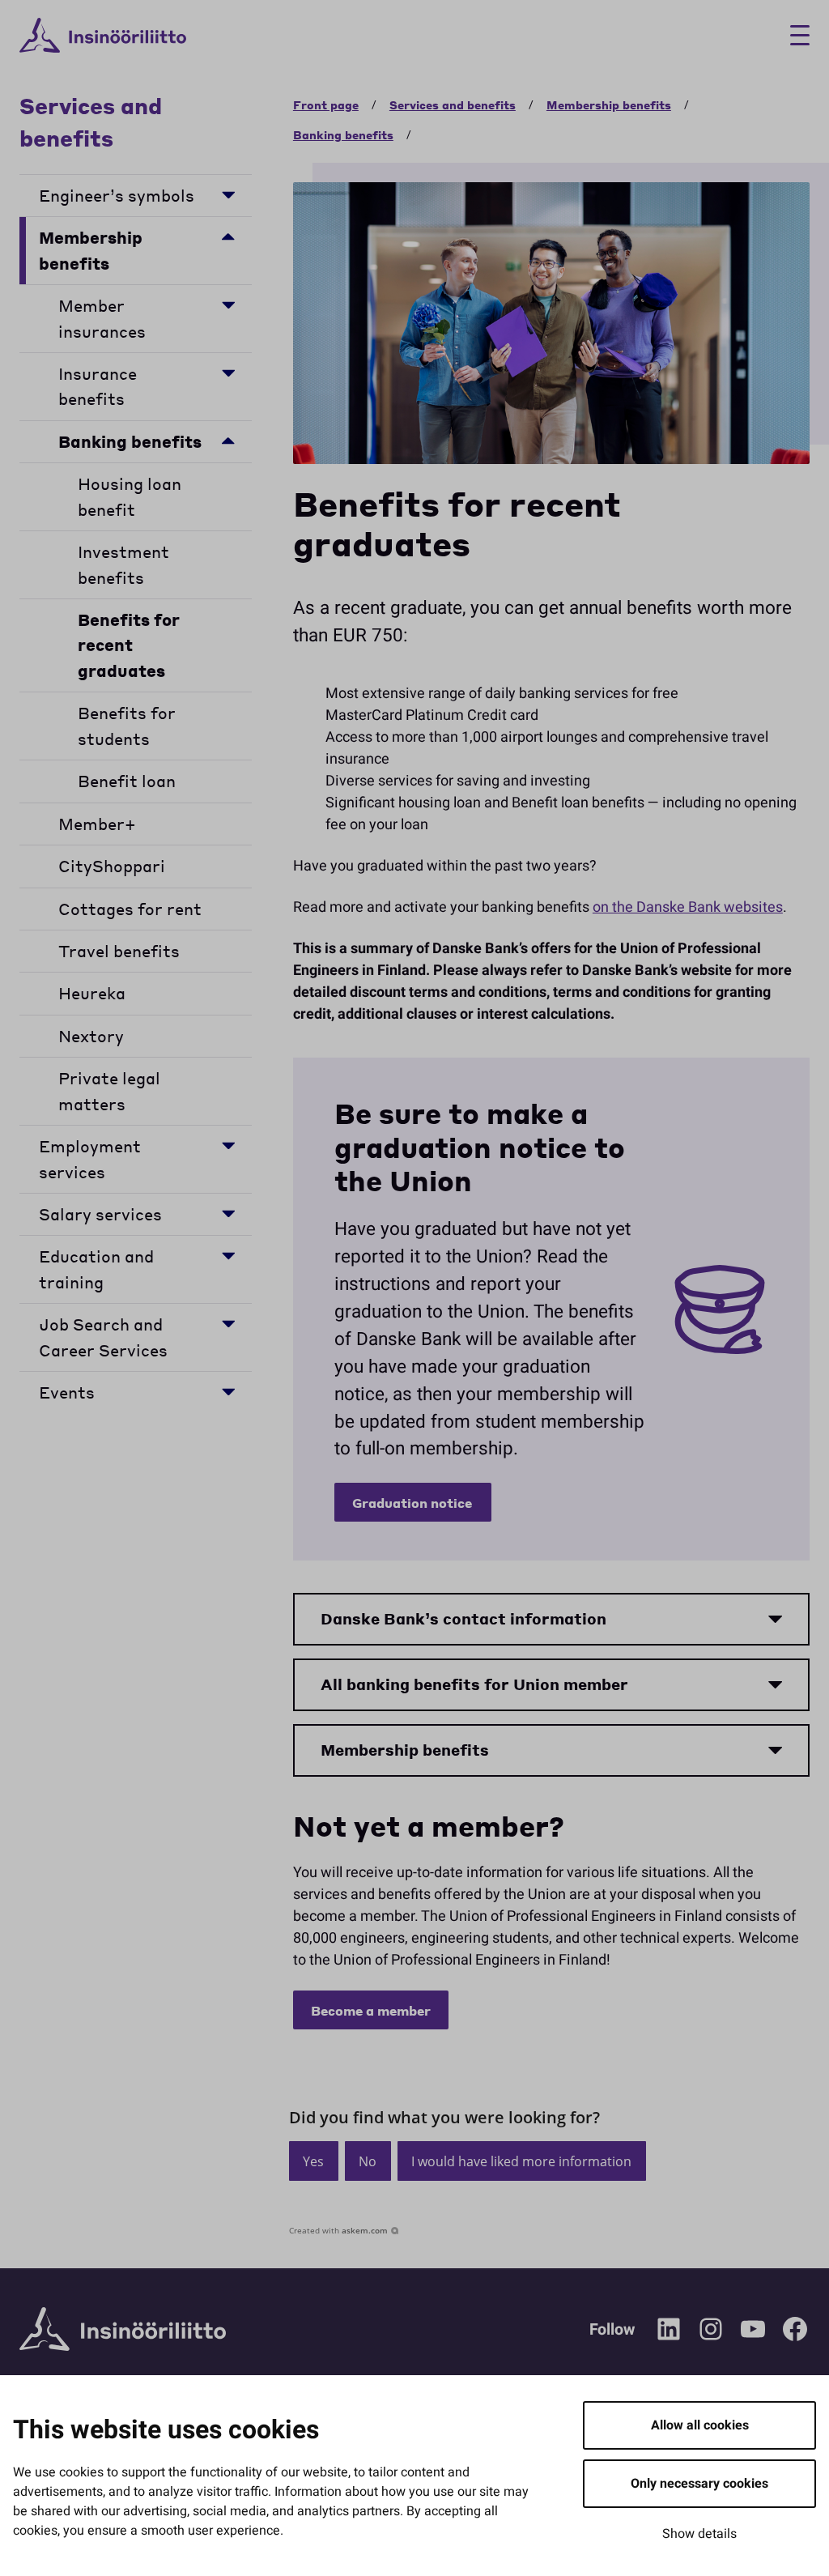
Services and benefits (91, 121)
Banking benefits (130, 442)
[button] (314, 2161)
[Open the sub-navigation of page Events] (228, 1391)
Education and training (96, 1269)
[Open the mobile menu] (794, 35)
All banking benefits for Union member (474, 1684)
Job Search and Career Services (103, 1337)
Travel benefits (119, 951)
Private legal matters (109, 1091)
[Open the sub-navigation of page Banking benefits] (228, 440)
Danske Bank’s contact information (463, 1618)
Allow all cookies (700, 2425)
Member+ (97, 824)
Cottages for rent (130, 909)
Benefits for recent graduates (129, 645)
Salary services (100, 1214)
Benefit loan (127, 781)
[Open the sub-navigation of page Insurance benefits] (228, 372)
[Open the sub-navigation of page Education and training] (228, 1255)
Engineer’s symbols (117, 196)
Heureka (92, 993)
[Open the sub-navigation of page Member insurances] (228, 304)
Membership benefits (91, 250)
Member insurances (102, 318)
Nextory (91, 1036)
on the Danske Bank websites (688, 907)
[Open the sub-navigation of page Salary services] (228, 1213)
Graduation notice (413, 1503)
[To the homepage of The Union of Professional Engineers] (103, 36)
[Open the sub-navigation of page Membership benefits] (228, 236)
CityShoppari (112, 866)
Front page (326, 104)
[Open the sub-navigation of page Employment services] (228, 1145)
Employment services (90, 1159)
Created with (338, 2230)
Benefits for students (127, 726)
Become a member (371, 2010)
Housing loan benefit (130, 496)
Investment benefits (123, 564)
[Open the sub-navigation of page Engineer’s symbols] (228, 194)
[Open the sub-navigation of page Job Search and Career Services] (228, 1323)
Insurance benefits (98, 386)
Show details (699, 2534)
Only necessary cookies (699, 2484)
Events (67, 1392)
